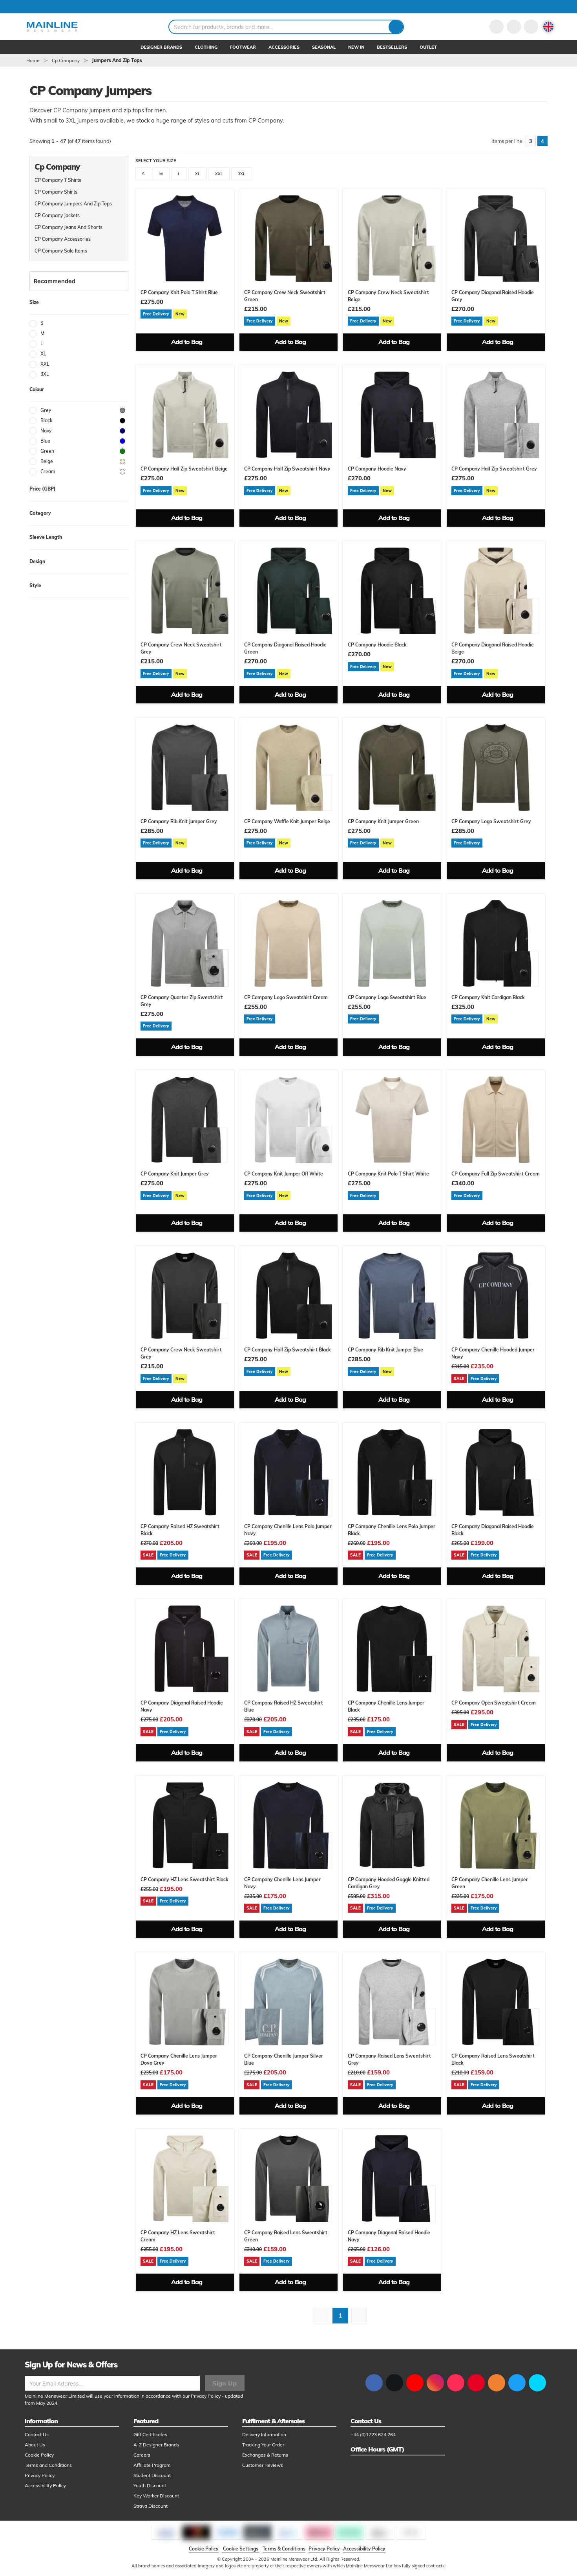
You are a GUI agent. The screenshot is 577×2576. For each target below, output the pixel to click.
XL (198, 174)
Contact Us (37, 2434)
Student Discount (152, 2475)
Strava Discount (151, 2506)
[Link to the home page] (52, 27)
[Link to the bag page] (514, 27)
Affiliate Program (152, 2465)
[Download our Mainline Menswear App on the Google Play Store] (537, 2383)
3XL (242, 174)
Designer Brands (161, 47)
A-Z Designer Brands (156, 2445)
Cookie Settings (241, 2549)
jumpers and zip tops (117, 60)
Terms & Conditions (284, 2549)
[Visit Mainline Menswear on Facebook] (374, 2383)
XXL (219, 174)
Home (33, 60)
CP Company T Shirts (58, 180)
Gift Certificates (150, 2434)
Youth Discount (150, 2485)
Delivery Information (264, 2434)
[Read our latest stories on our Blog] (497, 2383)
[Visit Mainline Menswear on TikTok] (456, 2383)
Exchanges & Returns (265, 2455)
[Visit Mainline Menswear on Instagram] (435, 2383)
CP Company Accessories (63, 239)
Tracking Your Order (263, 2445)
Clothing (206, 47)
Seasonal (324, 47)
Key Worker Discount (156, 2496)
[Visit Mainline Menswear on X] (394, 2383)
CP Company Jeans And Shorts (68, 227)
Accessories (284, 47)
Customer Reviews (263, 2465)
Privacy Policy (206, 2396)
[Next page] (359, 2316)
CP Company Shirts (56, 192)
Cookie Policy (39, 2455)
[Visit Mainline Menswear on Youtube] (415, 2383)
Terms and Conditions (48, 2465)
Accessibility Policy (45, 2485)
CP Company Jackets (57, 215)
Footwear (243, 47)
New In (356, 47)
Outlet (428, 47)
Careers (142, 2455)
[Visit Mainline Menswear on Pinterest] (476, 2383)
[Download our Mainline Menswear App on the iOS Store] (517, 2383)
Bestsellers (392, 47)
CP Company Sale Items (61, 251)
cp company (66, 60)
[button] (548, 27)
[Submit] (396, 27)
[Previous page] (321, 2316)
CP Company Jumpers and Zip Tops (73, 204)
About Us (35, 2445)
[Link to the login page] (497, 27)
